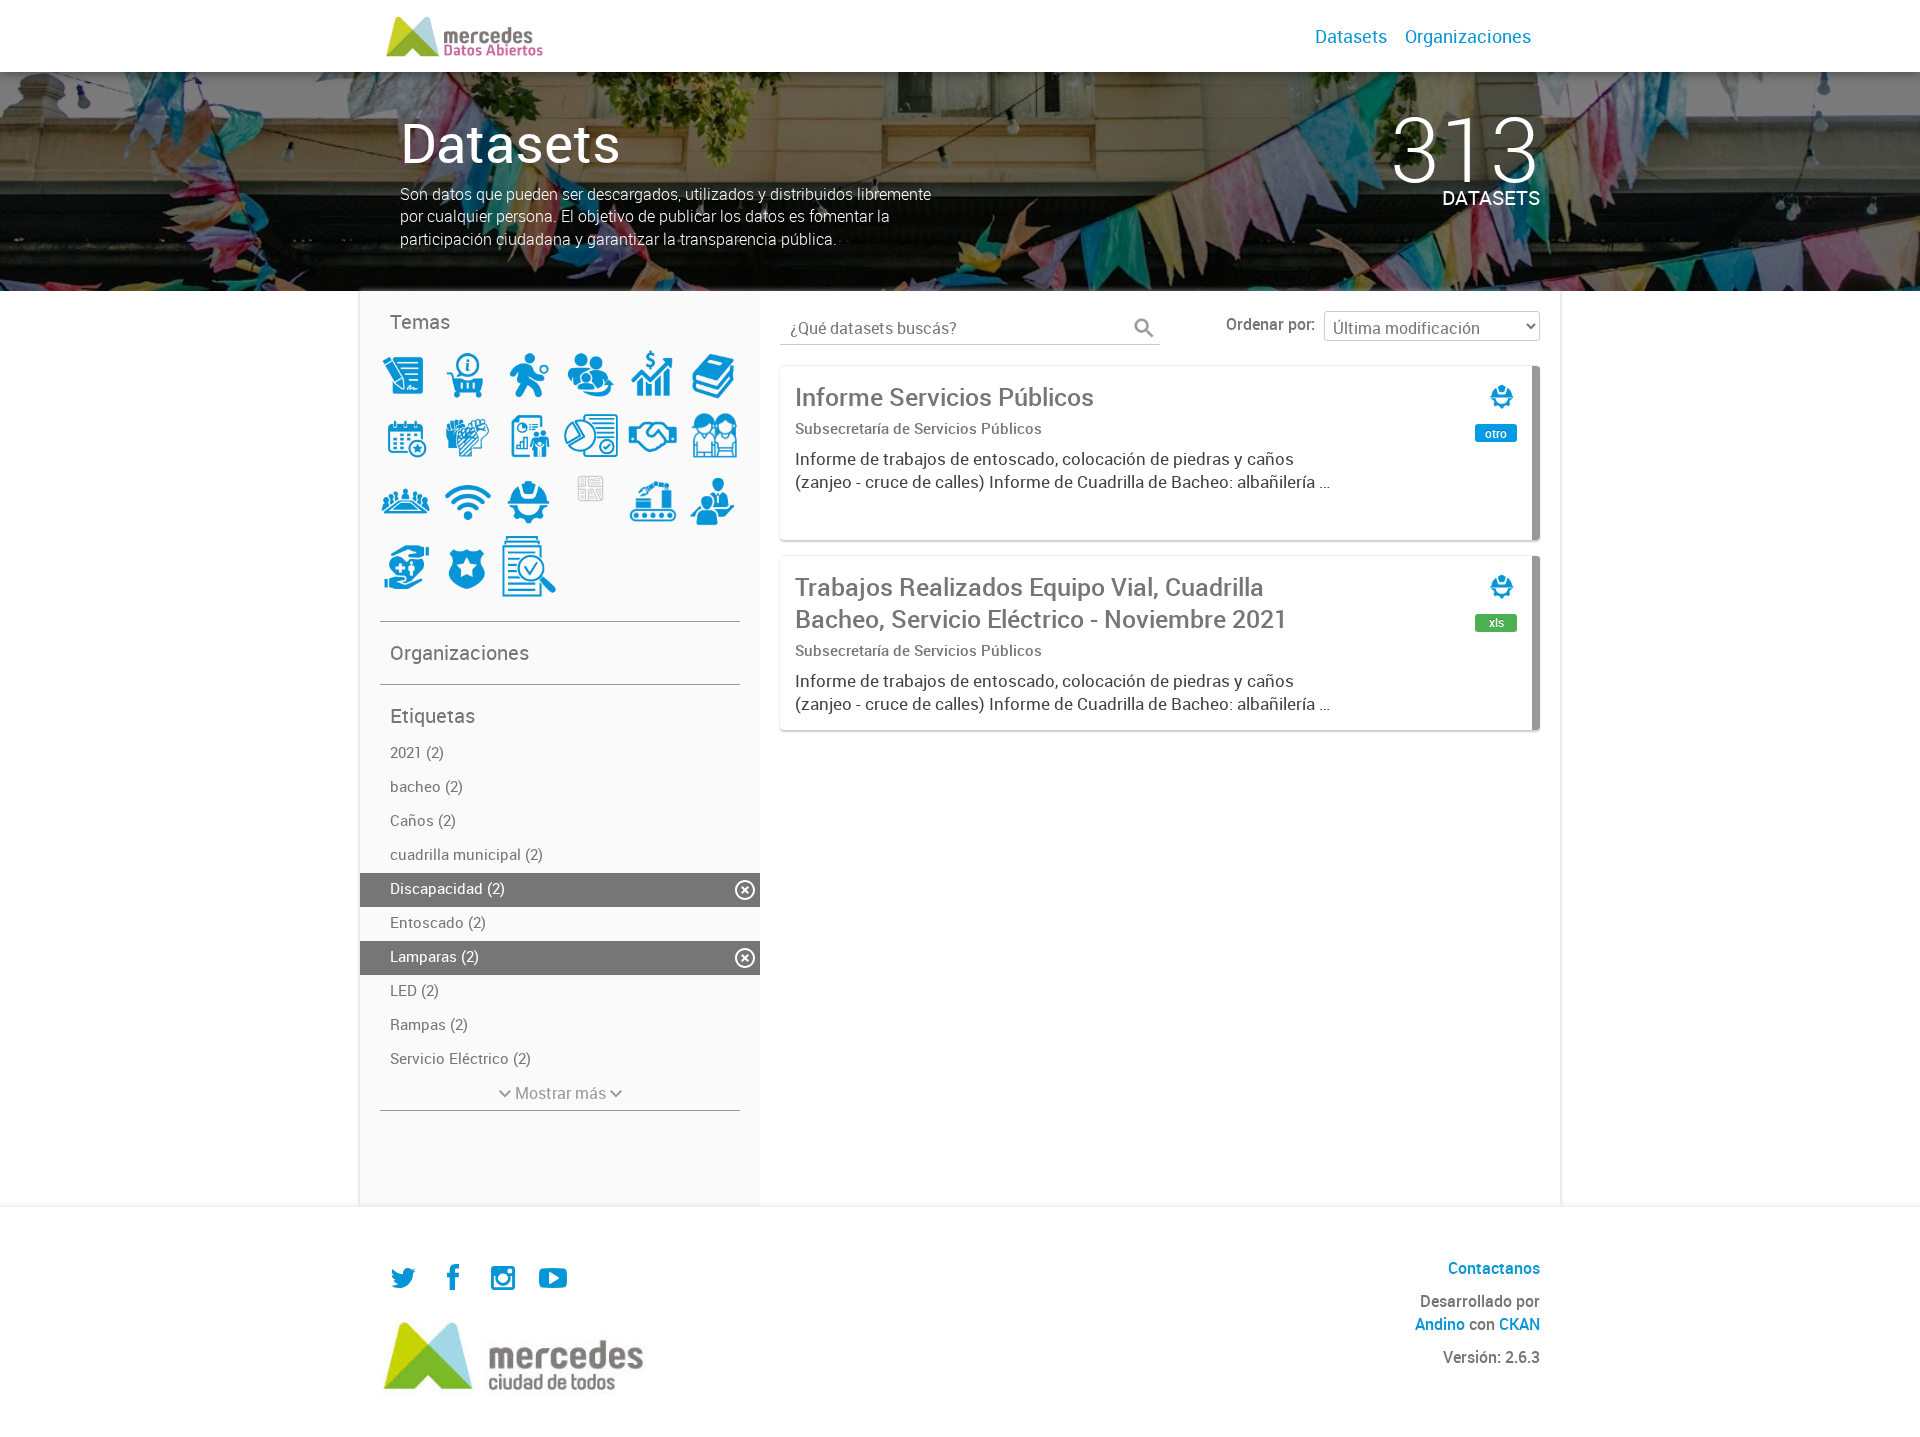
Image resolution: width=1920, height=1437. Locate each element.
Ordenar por (1268, 324)
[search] (1144, 328)
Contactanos (1494, 1268)
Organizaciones (1468, 36)
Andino (1440, 1324)
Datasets (1351, 36)
